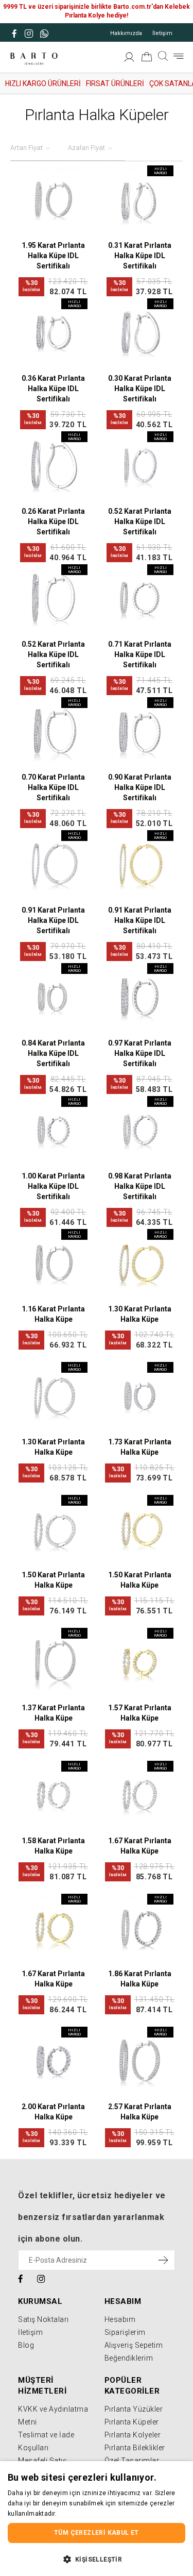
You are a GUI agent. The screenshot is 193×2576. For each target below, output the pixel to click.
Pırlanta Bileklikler (135, 2448)
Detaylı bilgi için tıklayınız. (97, 2514)
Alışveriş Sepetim (134, 2345)
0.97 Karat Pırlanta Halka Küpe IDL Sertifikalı (140, 1053)
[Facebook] (21, 2278)
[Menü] (179, 56)
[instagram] (41, 2278)
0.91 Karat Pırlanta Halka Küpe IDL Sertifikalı (53, 920)
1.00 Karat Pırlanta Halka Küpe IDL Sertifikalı (53, 1186)
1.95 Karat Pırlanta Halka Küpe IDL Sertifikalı (53, 256)
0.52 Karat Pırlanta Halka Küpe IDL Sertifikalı (140, 521)
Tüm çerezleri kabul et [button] (97, 2533)
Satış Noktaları (43, 2319)
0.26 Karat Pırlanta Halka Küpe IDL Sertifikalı (53, 521)
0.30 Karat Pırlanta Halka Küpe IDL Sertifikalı (140, 389)
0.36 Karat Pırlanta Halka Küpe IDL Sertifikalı (53, 389)
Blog (26, 2345)
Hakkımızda (126, 33)
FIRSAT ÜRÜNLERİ (115, 83)
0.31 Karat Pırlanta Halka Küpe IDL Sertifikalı (140, 256)
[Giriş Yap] (129, 59)
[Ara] (163, 56)
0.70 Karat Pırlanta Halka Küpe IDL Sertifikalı (53, 787)
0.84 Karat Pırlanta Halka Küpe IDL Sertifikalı (53, 1053)
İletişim (162, 33)
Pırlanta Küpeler (132, 2422)
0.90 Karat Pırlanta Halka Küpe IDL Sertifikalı (140, 787)
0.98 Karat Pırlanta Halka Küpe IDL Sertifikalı (140, 1186)
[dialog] (97, 2519)
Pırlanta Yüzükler (134, 2409)
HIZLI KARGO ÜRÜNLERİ (43, 83)
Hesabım (120, 2319)
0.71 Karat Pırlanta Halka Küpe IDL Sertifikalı (140, 654)
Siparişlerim (125, 2332)
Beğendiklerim (129, 2358)
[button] (97, 2559)
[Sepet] (147, 59)
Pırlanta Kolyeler (133, 2435)
